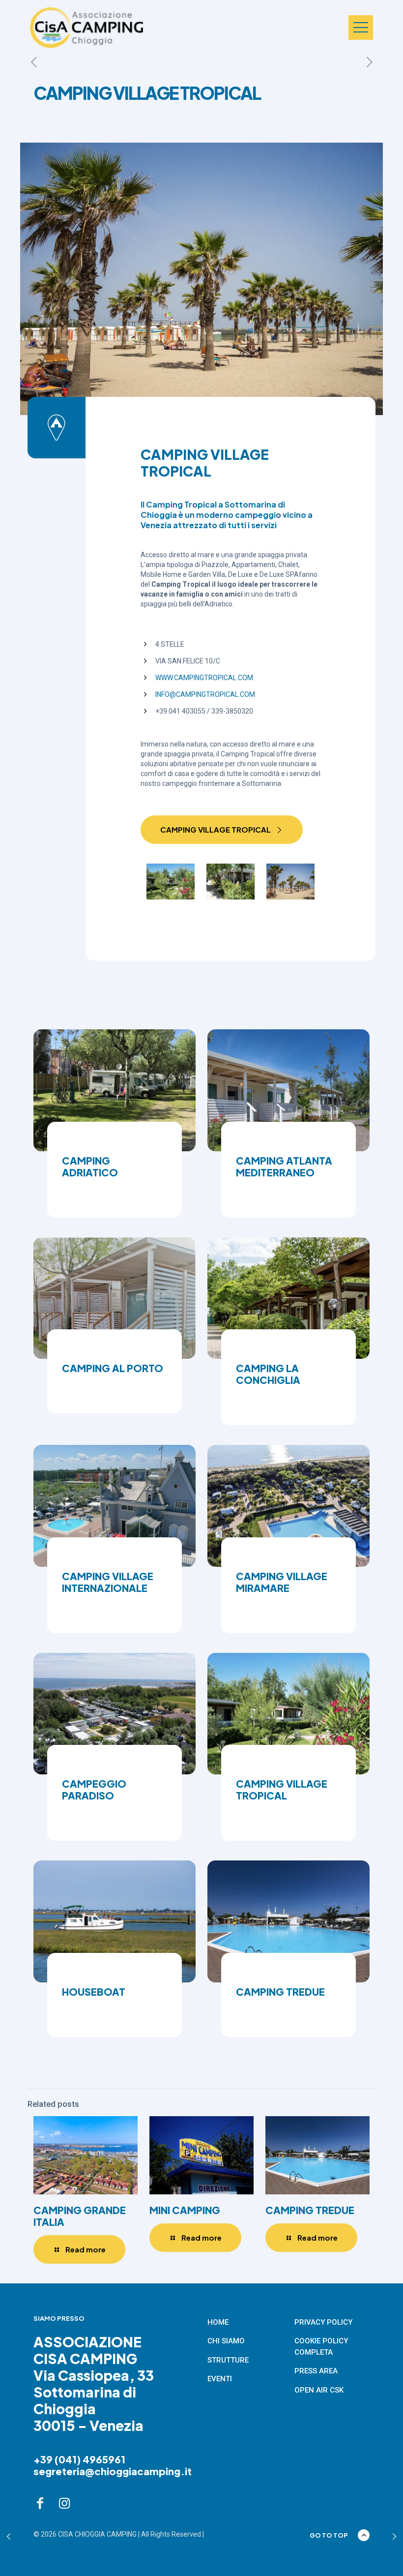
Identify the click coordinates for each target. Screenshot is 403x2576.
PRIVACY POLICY (323, 2322)
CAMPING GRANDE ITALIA (80, 2216)
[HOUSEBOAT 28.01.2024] (394, 2537)
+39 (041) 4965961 (79, 2459)
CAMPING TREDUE (310, 2210)
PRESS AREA (316, 2371)
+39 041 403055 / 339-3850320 (204, 711)
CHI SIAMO (226, 2341)
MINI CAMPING (185, 2210)
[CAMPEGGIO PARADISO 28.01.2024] (9, 2537)
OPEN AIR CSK (319, 2390)
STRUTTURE (228, 2360)
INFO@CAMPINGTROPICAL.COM (205, 694)
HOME (218, 2322)
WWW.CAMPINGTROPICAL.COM (204, 678)
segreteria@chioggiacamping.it (113, 2471)
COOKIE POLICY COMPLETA (321, 2347)
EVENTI (220, 2379)
